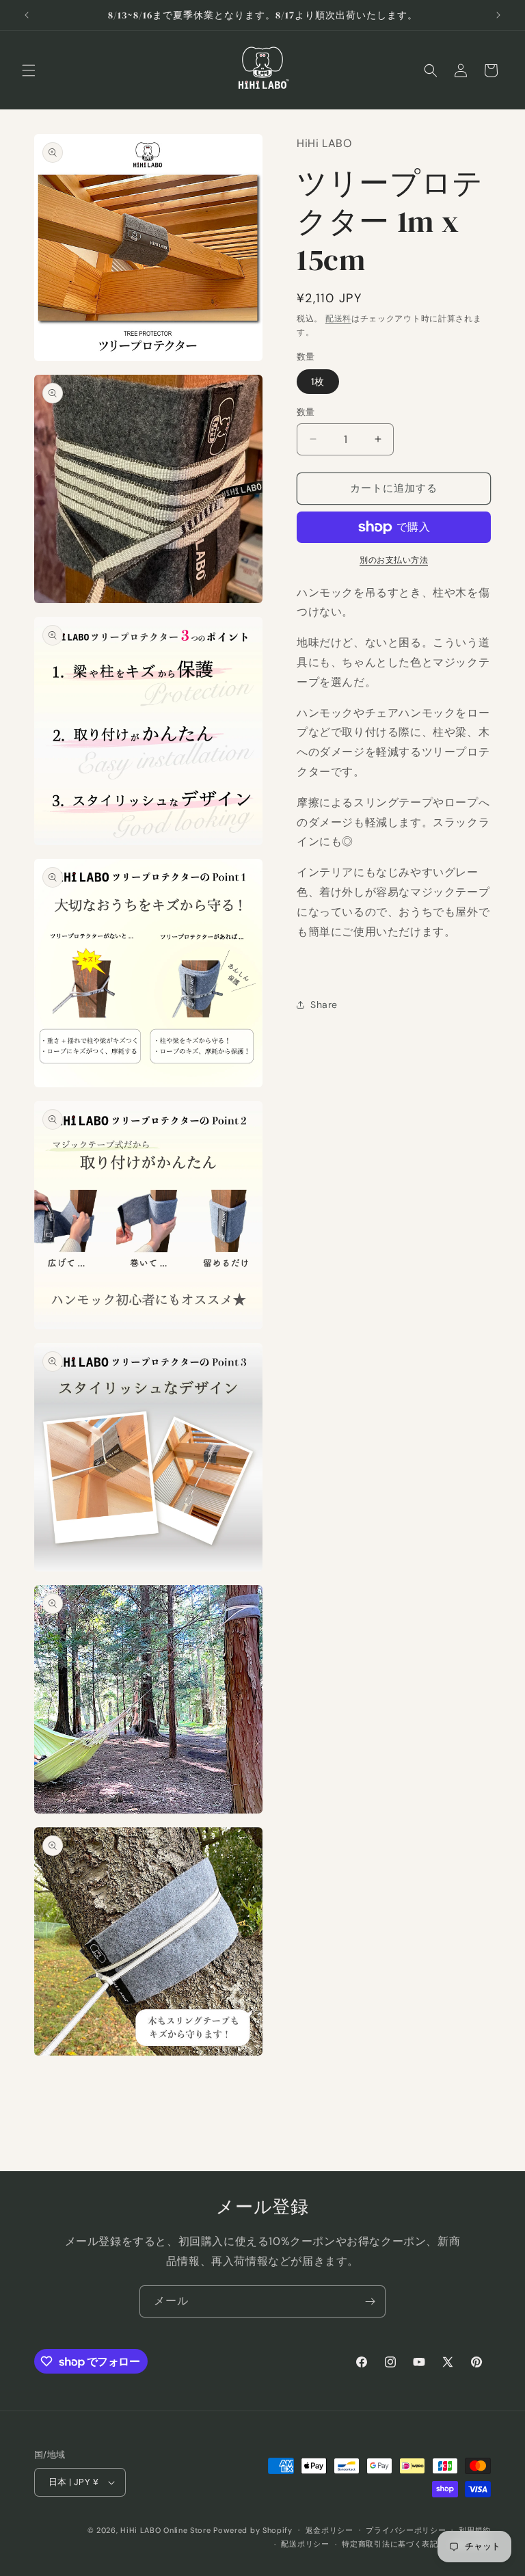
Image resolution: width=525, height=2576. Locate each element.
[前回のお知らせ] (27, 15)
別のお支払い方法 (394, 560)
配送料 (338, 319)
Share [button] (324, 1005)
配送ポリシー (305, 2544)
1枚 (318, 382)
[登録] (370, 2301)
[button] (29, 70)
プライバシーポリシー (406, 2530)
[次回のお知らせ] (498, 15)
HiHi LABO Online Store (165, 2530)
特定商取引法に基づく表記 (390, 2544)
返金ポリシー (329, 2530)
